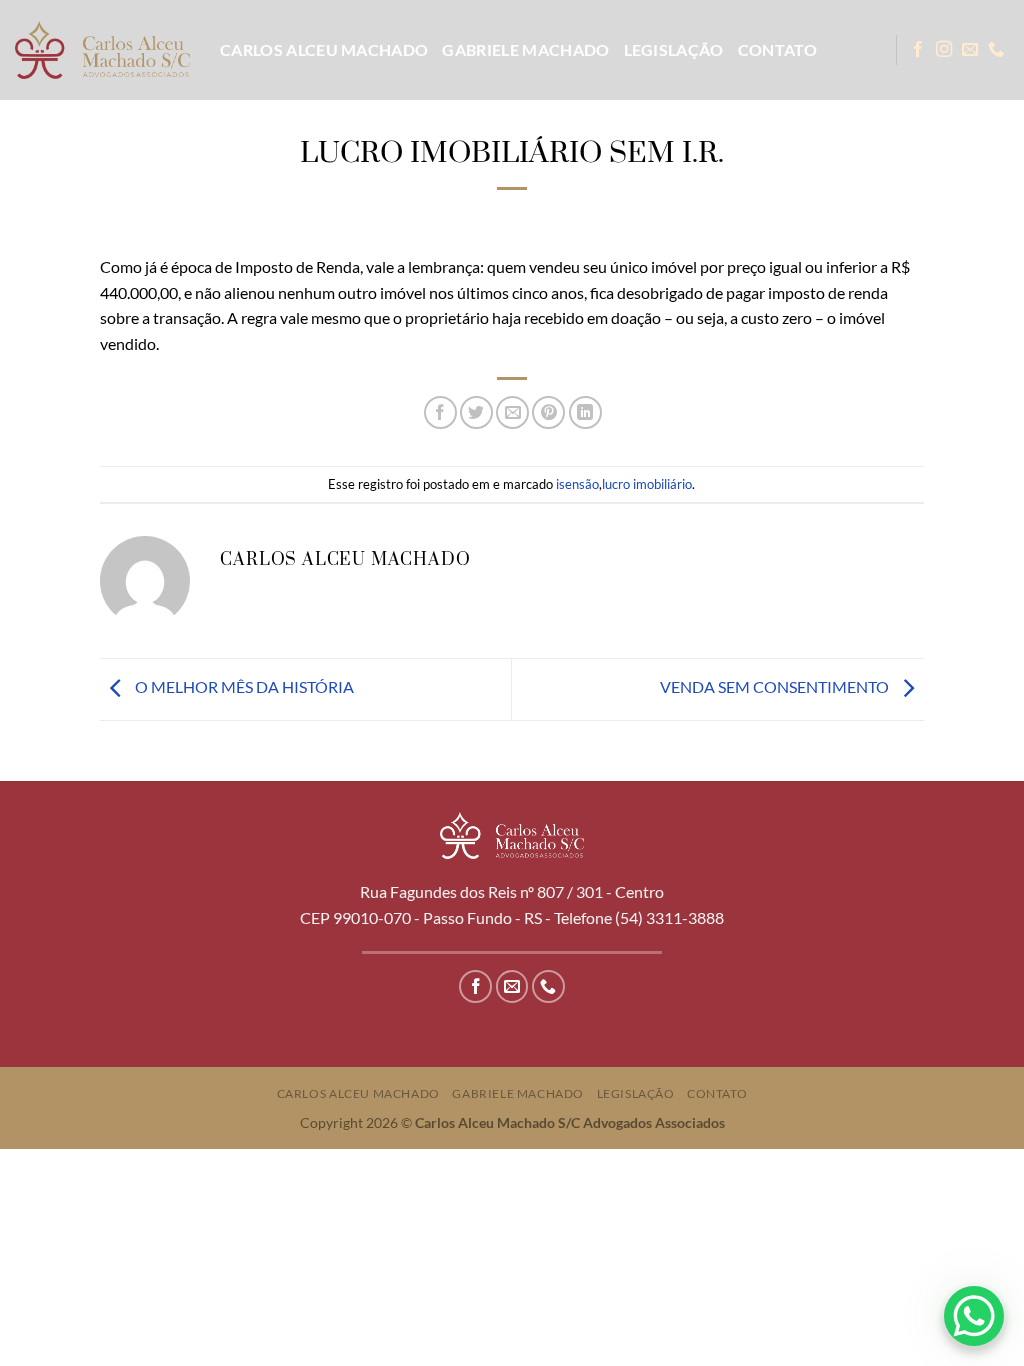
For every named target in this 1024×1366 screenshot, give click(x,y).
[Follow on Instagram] (944, 50)
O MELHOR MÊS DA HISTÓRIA (243, 686)
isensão (577, 484)
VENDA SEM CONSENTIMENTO (776, 686)
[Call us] (996, 50)
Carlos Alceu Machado (324, 49)
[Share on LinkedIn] (585, 412)
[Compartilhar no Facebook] (440, 412)
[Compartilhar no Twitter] (476, 412)
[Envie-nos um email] (970, 50)
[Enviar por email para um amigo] (512, 412)
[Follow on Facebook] (918, 50)
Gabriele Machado (525, 49)
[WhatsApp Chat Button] (974, 1316)
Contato (777, 49)
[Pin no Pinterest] (548, 412)
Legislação (674, 49)
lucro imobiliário (647, 484)
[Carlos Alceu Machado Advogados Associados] (102, 49)
